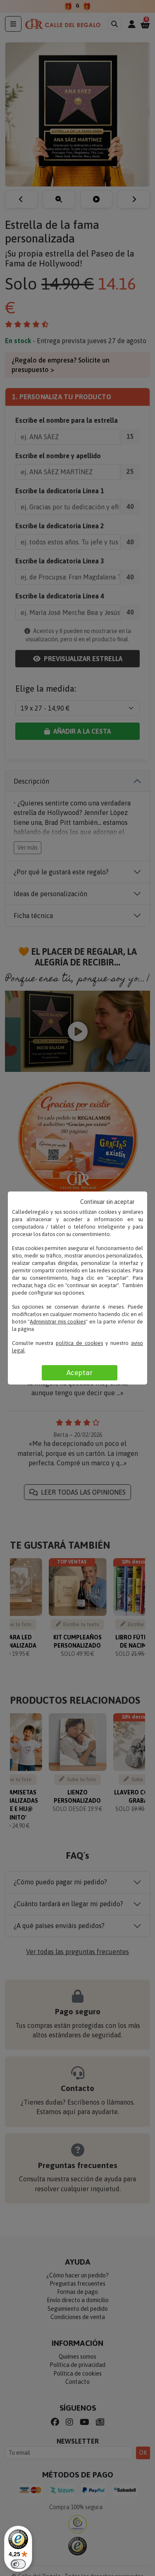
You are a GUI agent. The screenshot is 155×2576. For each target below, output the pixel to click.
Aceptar (80, 1373)
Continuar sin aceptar (107, 1202)
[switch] (18, 2564)
